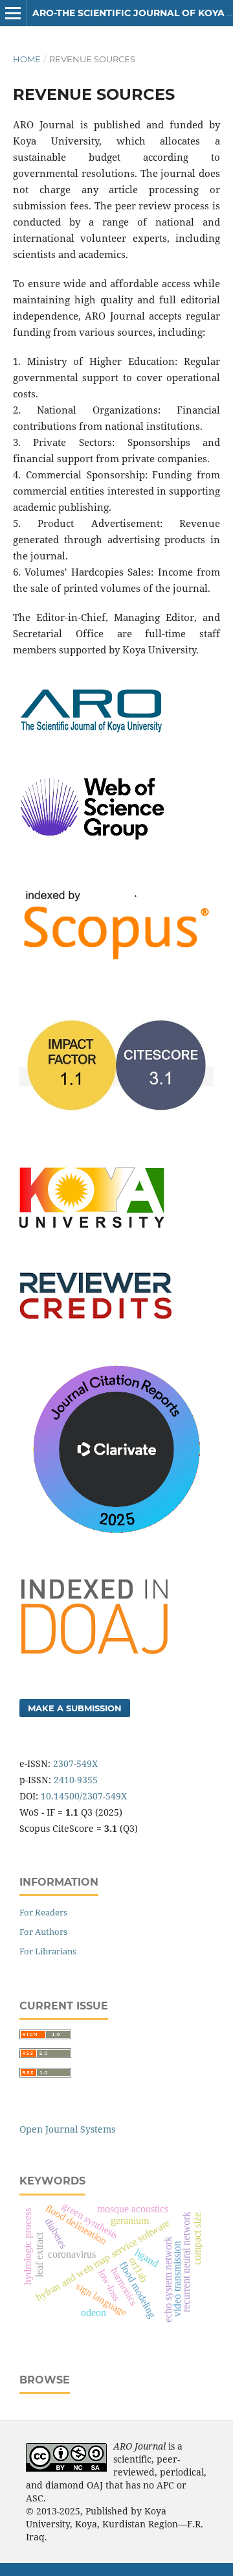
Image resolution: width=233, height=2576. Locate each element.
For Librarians (48, 1951)
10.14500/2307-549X (84, 1796)
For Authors (43, 1932)
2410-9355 (76, 1780)
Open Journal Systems (67, 2129)
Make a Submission (75, 1708)
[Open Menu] (13, 13)
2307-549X (75, 1763)
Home (27, 59)
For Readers (43, 1912)
